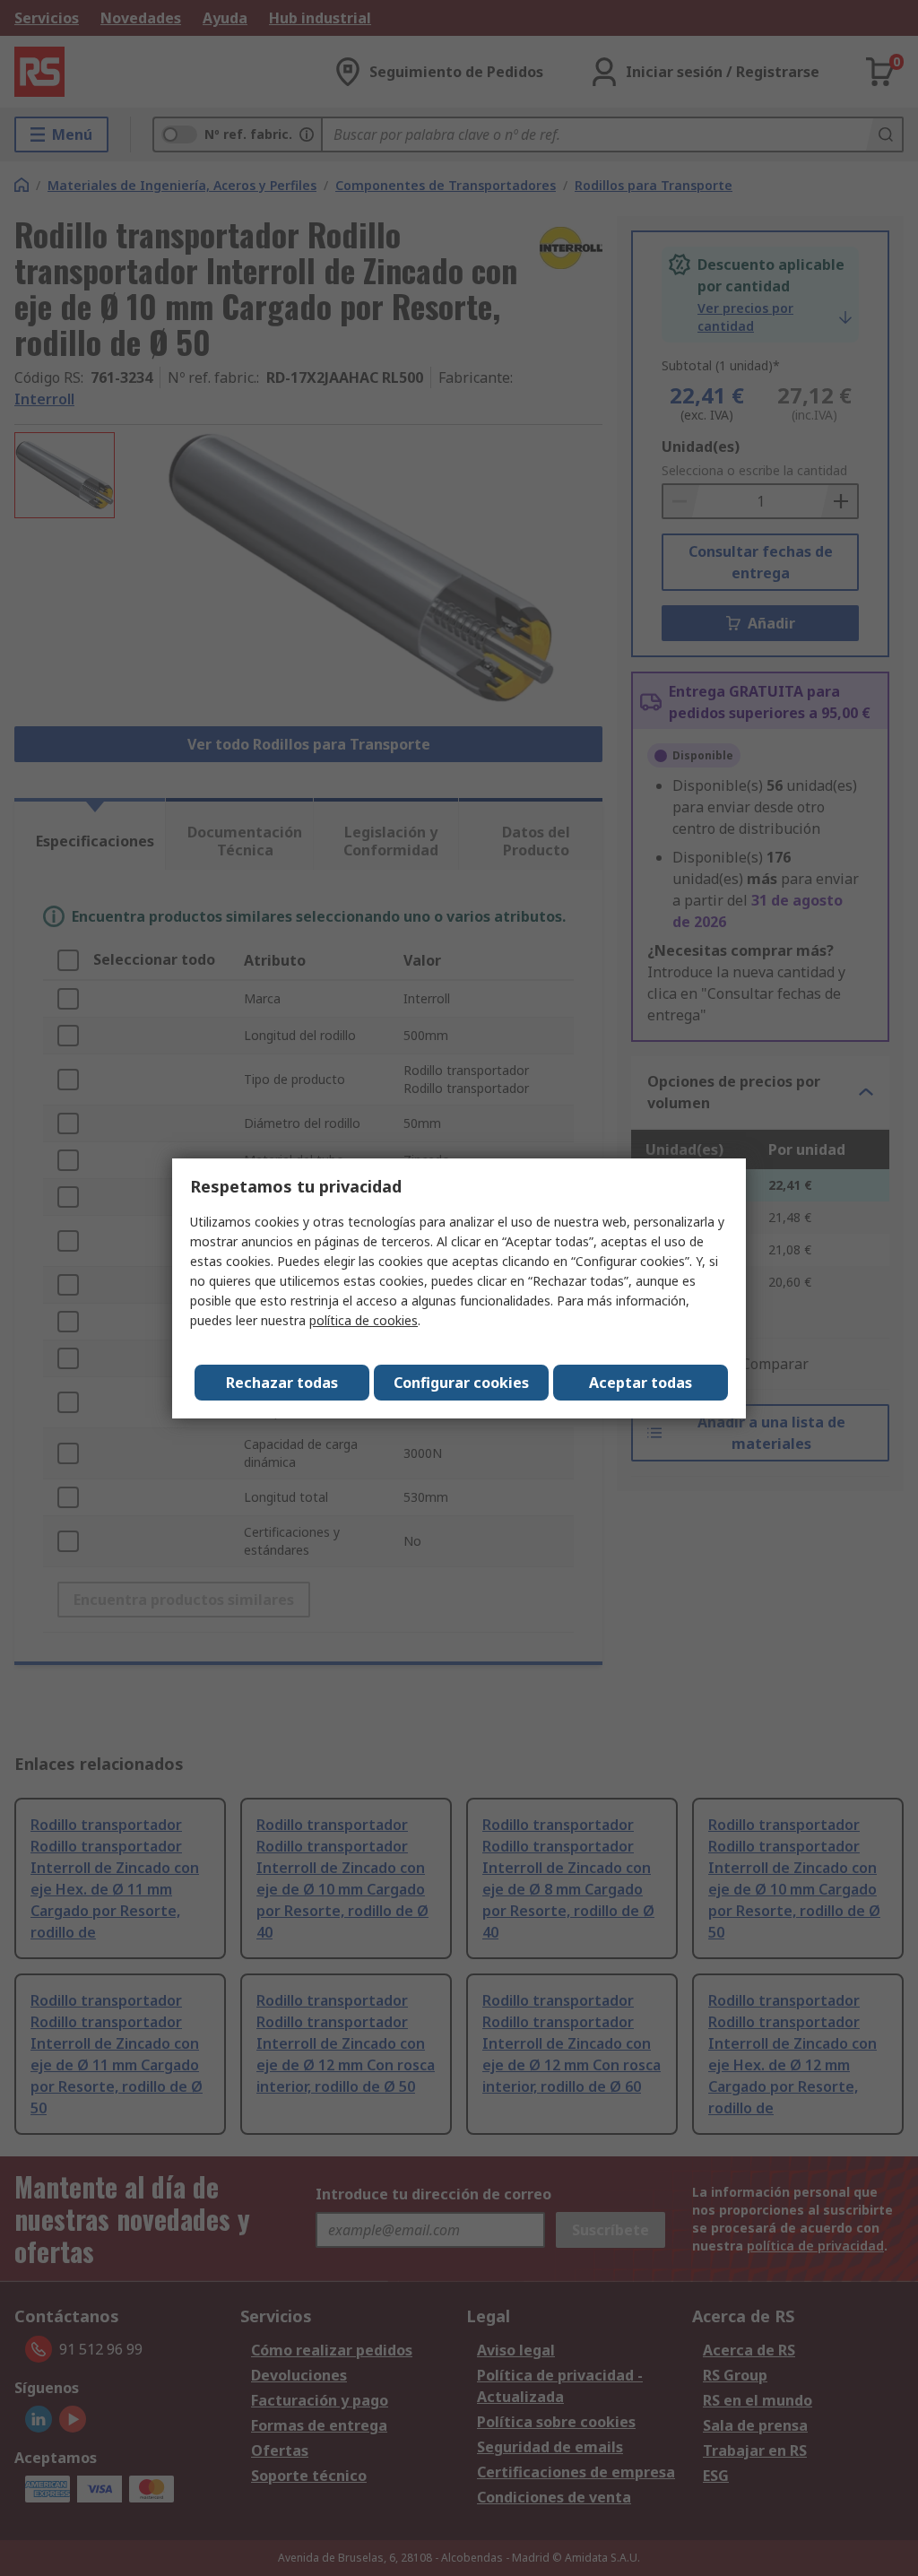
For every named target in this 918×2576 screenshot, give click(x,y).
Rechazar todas (282, 1383)
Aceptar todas (641, 1383)
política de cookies (364, 1320)
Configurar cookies (461, 1383)
